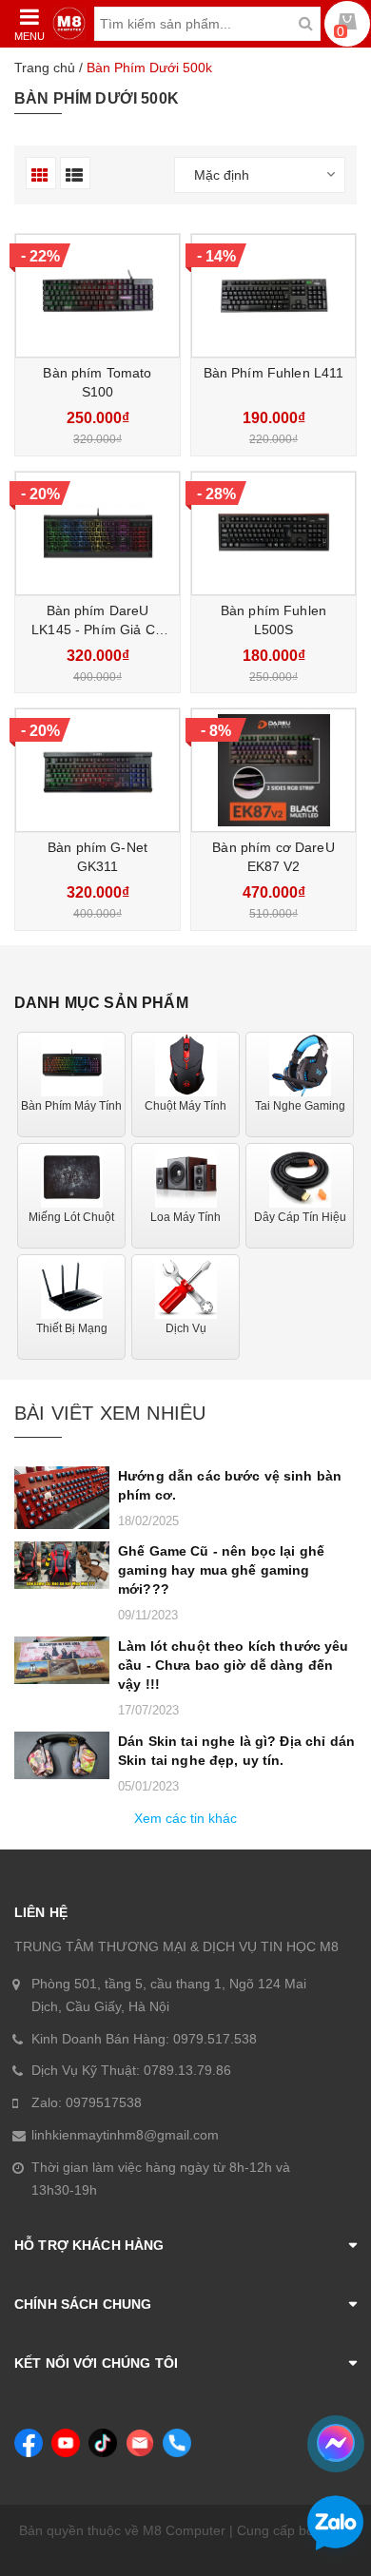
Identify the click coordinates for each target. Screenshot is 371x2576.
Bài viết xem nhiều (110, 1413)
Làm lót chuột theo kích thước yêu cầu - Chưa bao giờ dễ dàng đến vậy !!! (234, 1665)
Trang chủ (45, 68)
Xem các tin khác (185, 1818)
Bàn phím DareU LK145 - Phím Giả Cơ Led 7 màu (98, 629)
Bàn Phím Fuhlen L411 (274, 373)
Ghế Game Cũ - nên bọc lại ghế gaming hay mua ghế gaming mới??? (221, 1570)
